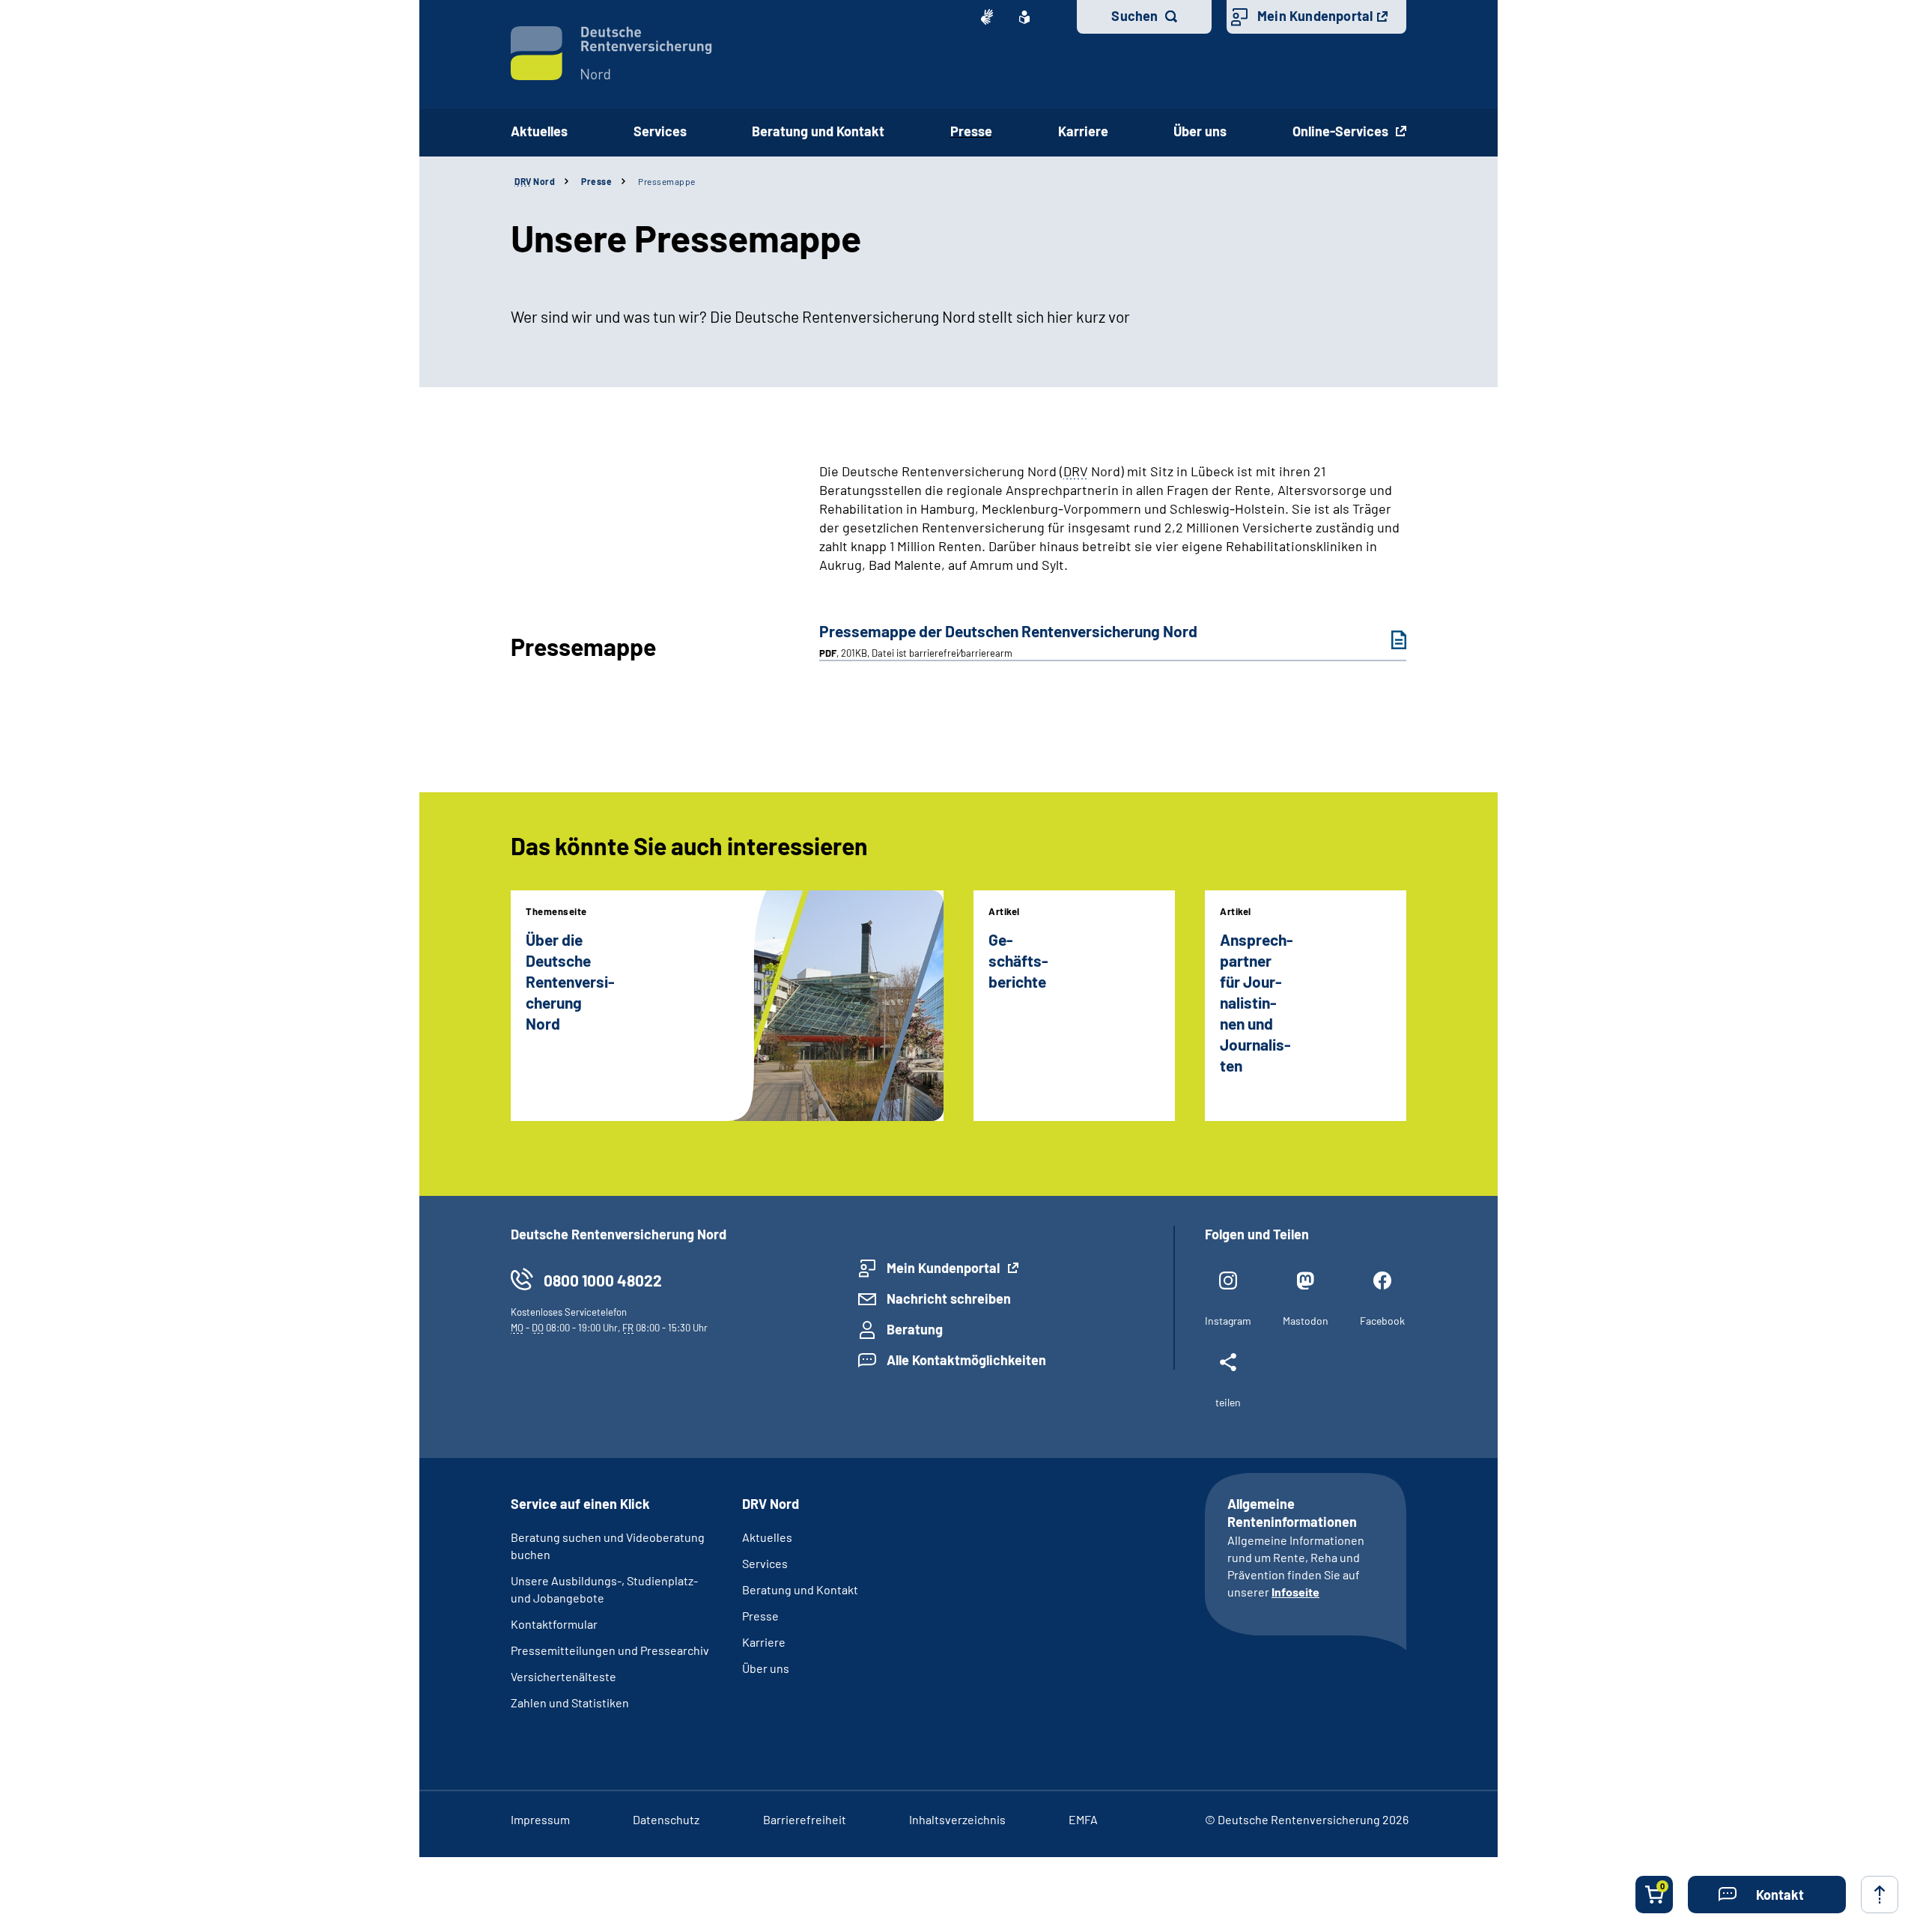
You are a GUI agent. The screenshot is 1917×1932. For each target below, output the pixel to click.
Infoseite (1295, 1592)
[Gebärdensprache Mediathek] (987, 17)
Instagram (1228, 1321)
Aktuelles (539, 131)
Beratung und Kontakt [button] (818, 131)
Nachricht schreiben (949, 1298)
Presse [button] (971, 131)
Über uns (766, 1668)
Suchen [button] (1134, 16)
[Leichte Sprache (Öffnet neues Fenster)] (1024, 17)
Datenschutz (666, 1819)
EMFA (1083, 1819)
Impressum (540, 1819)
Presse (596, 181)
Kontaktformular (554, 1624)
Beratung (915, 1329)
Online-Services (1342, 131)
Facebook (1382, 1321)
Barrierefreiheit (805, 1819)
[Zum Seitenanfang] (1880, 1895)
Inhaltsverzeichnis (957, 1819)
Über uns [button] (1200, 131)
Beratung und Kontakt (800, 1589)
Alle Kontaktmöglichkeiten (966, 1360)
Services (765, 1563)
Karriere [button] (1083, 131)
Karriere (764, 1642)
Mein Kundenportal (1315, 16)
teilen (1228, 1402)
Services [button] (660, 131)
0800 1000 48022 (603, 1280)
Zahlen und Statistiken (570, 1702)
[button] (1767, 1895)
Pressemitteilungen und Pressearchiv (610, 1650)
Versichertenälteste (563, 1676)
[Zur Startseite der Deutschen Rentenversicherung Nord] (611, 53)
